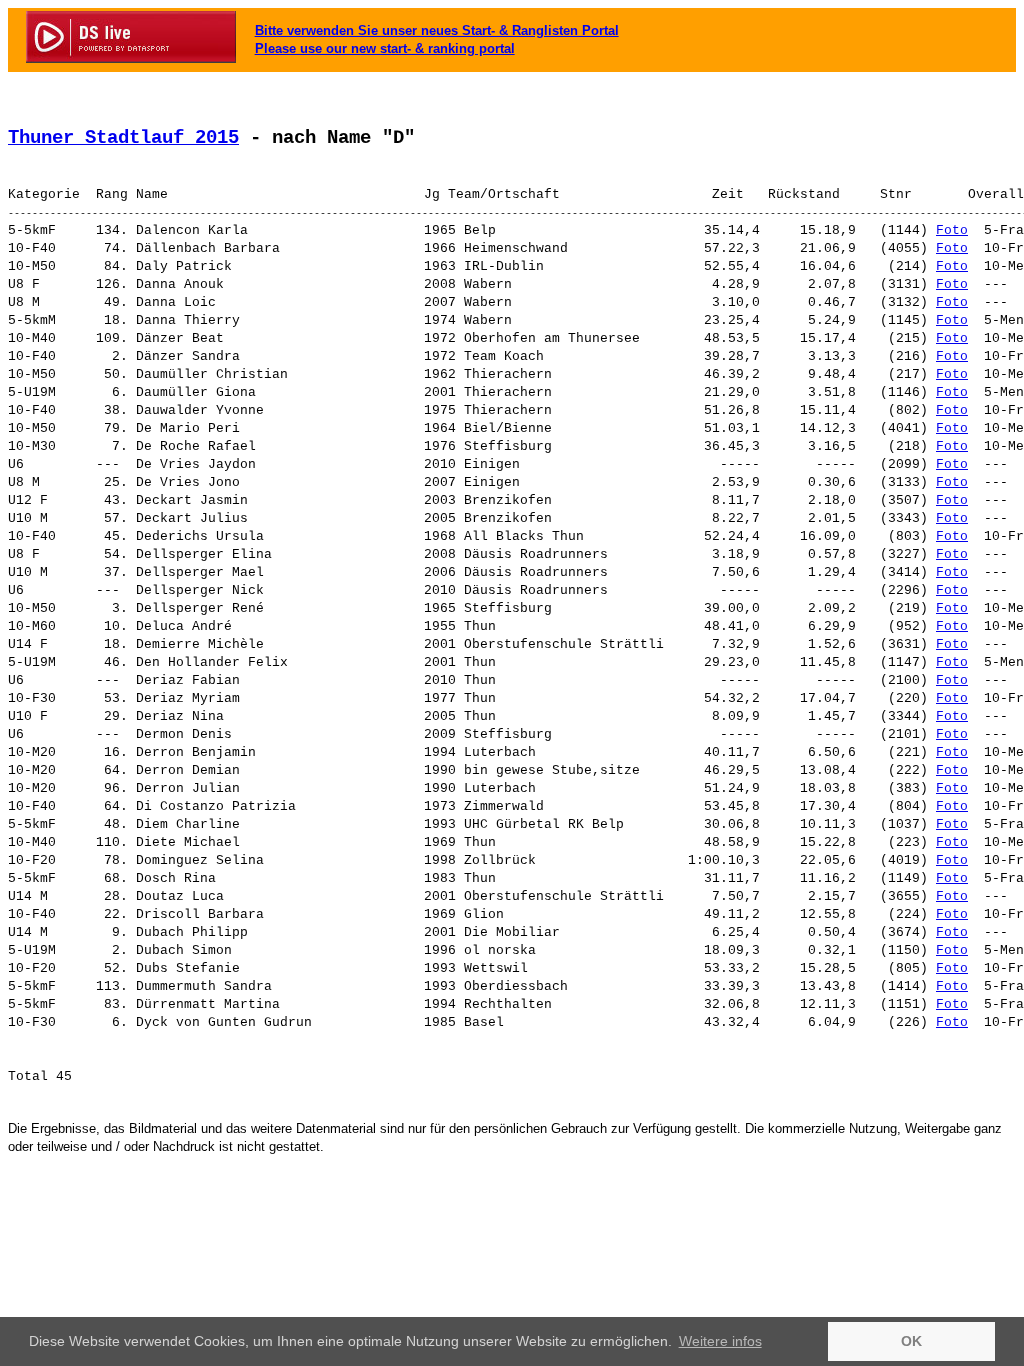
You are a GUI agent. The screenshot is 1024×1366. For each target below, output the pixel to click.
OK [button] (911, 1341)
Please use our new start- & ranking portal (385, 48)
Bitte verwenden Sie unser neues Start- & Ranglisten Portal (437, 30)
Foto (952, 230)
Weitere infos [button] (720, 1341)
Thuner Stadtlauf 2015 (123, 138)
